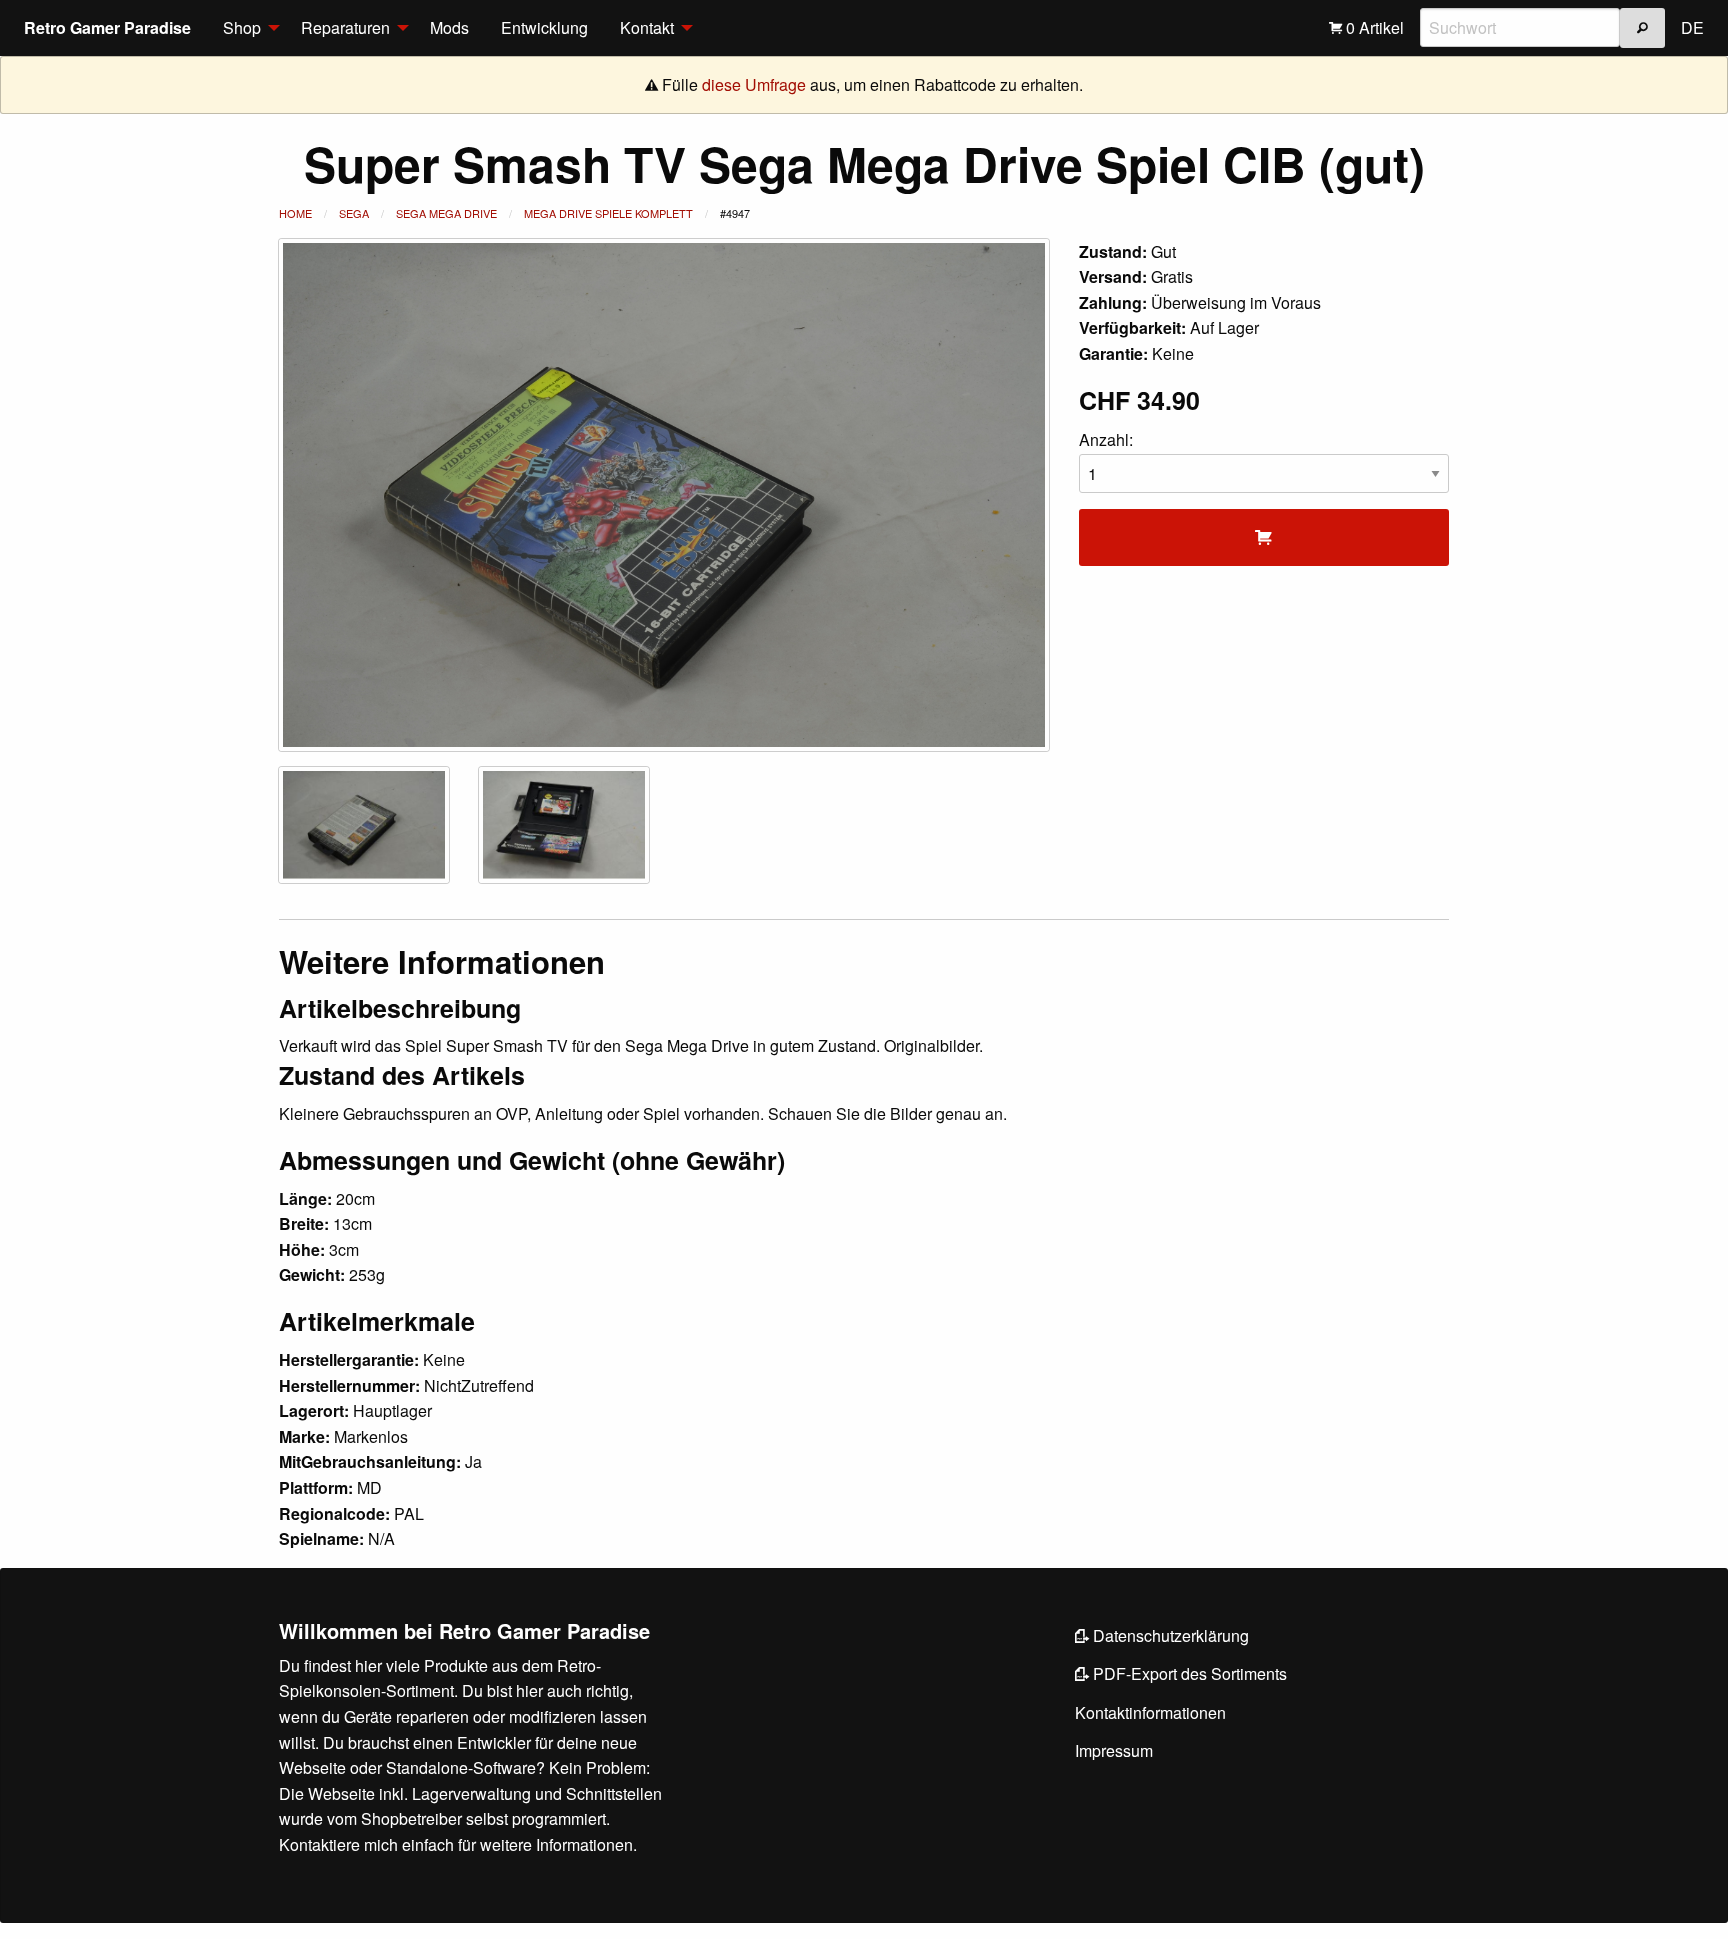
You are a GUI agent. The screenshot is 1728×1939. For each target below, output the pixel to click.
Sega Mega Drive (446, 213)
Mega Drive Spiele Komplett (608, 213)
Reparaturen (345, 27)
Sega (354, 213)
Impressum (1114, 1750)
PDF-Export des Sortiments (1188, 1673)
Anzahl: (1106, 439)
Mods (449, 27)
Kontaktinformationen (1150, 1712)
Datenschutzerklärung (1169, 1635)
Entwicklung (544, 27)
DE (1692, 27)
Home (295, 213)
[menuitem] (246, 28)
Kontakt (647, 27)
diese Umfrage (754, 84)
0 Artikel (1373, 27)
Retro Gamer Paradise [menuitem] (107, 27)
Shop (242, 27)
